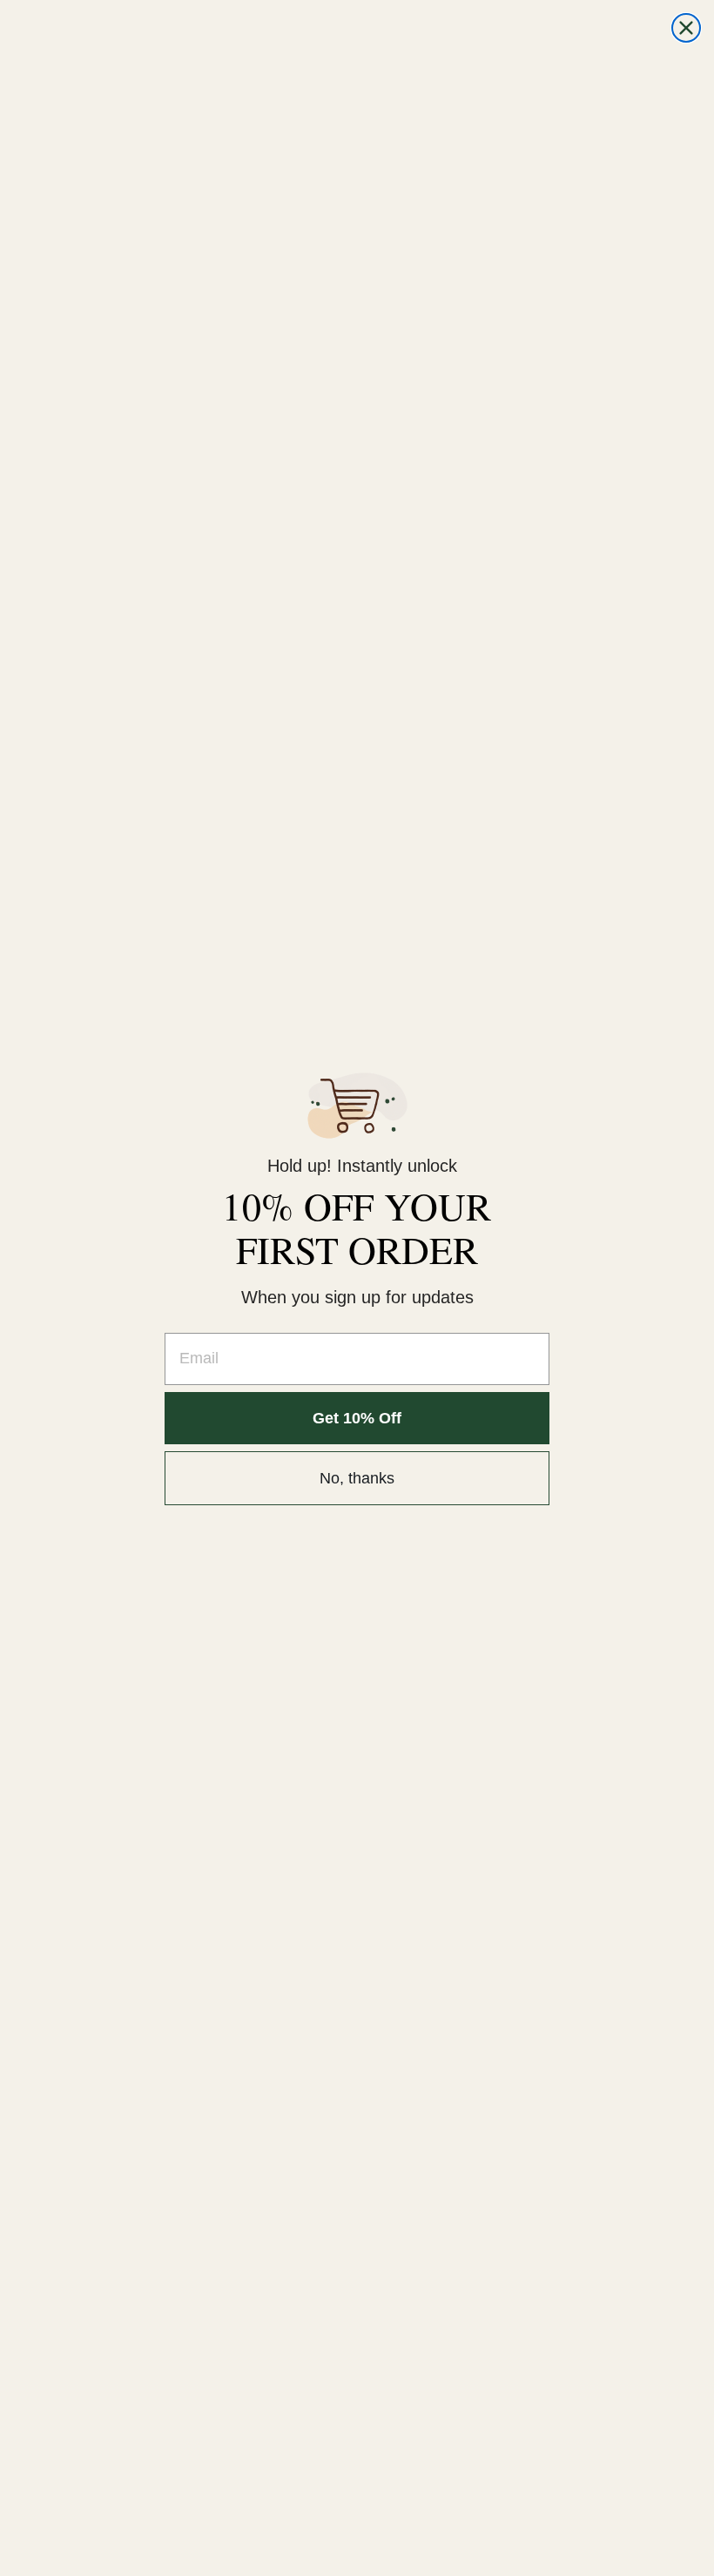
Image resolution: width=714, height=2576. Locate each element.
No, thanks (357, 1478)
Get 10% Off (357, 1418)
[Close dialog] (686, 28)
